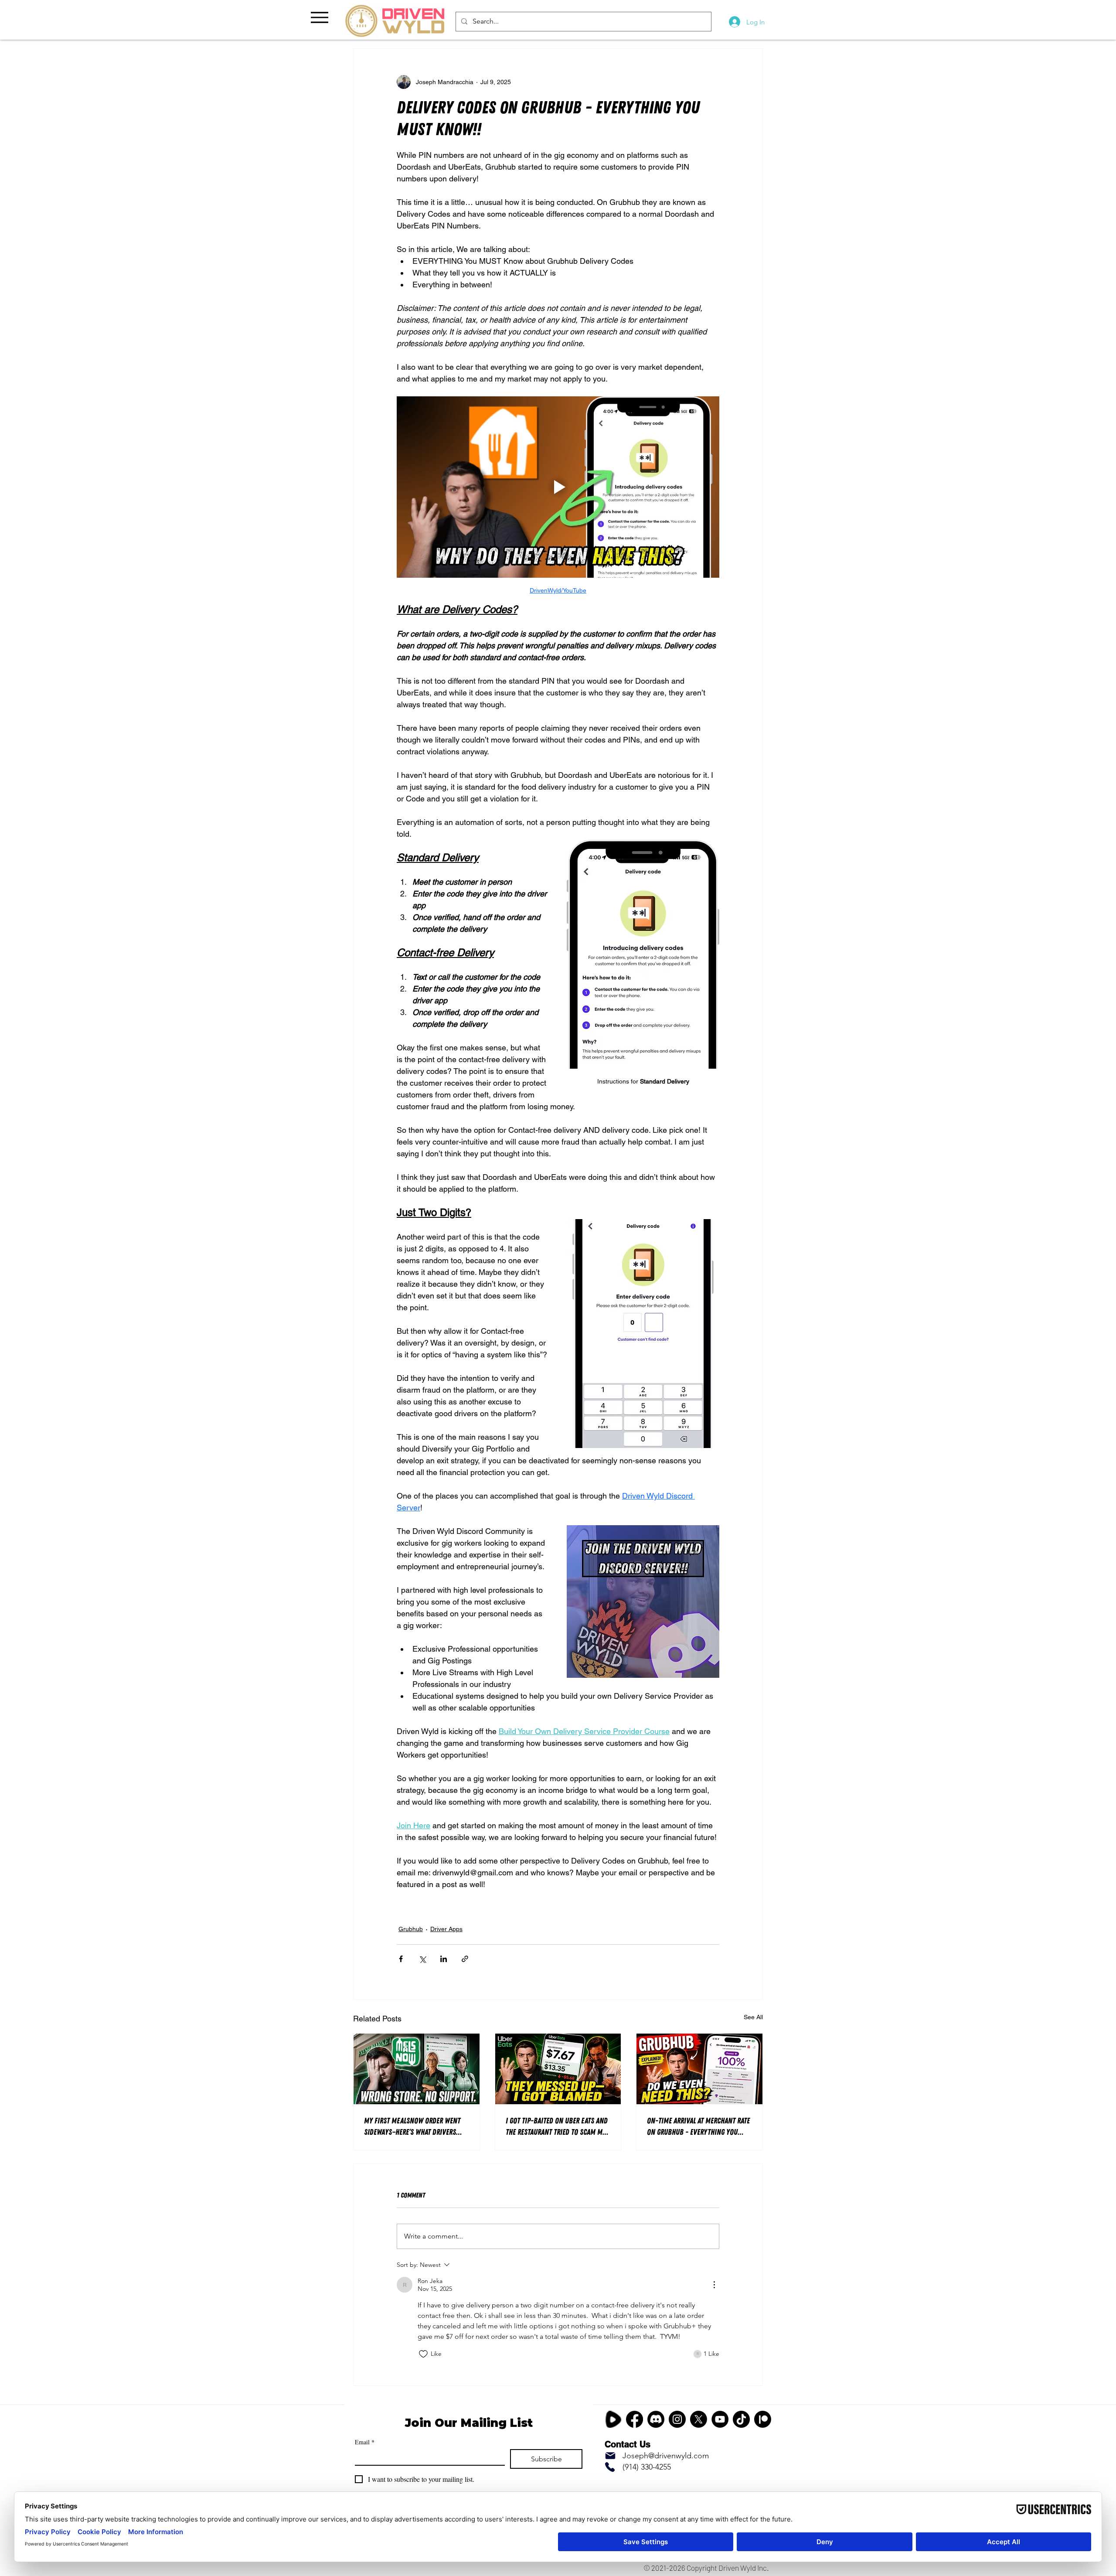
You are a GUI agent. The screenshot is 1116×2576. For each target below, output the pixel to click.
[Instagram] (677, 2419)
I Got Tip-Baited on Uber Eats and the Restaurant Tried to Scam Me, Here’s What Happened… (557, 2127)
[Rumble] (613, 2419)
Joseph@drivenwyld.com (666, 2456)
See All (753, 2017)
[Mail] (610, 2456)
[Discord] (656, 2419)
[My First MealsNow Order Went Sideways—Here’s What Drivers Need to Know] (417, 2069)
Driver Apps (446, 1929)
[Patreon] (763, 2419)
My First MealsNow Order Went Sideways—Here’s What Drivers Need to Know (412, 2127)
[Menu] (319, 17)
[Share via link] (465, 1959)
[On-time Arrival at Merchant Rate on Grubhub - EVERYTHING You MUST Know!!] (699, 2069)
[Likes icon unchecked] (423, 2354)
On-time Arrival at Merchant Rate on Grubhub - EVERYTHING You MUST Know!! (698, 2127)
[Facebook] (635, 2419)
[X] (699, 2419)
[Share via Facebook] (401, 1959)
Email (365, 2442)
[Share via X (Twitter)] (422, 1959)
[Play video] (558, 487)
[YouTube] (720, 2419)
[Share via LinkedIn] (444, 1959)
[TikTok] (741, 2419)
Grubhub (411, 1929)
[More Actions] (714, 2285)
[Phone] (610, 2467)
